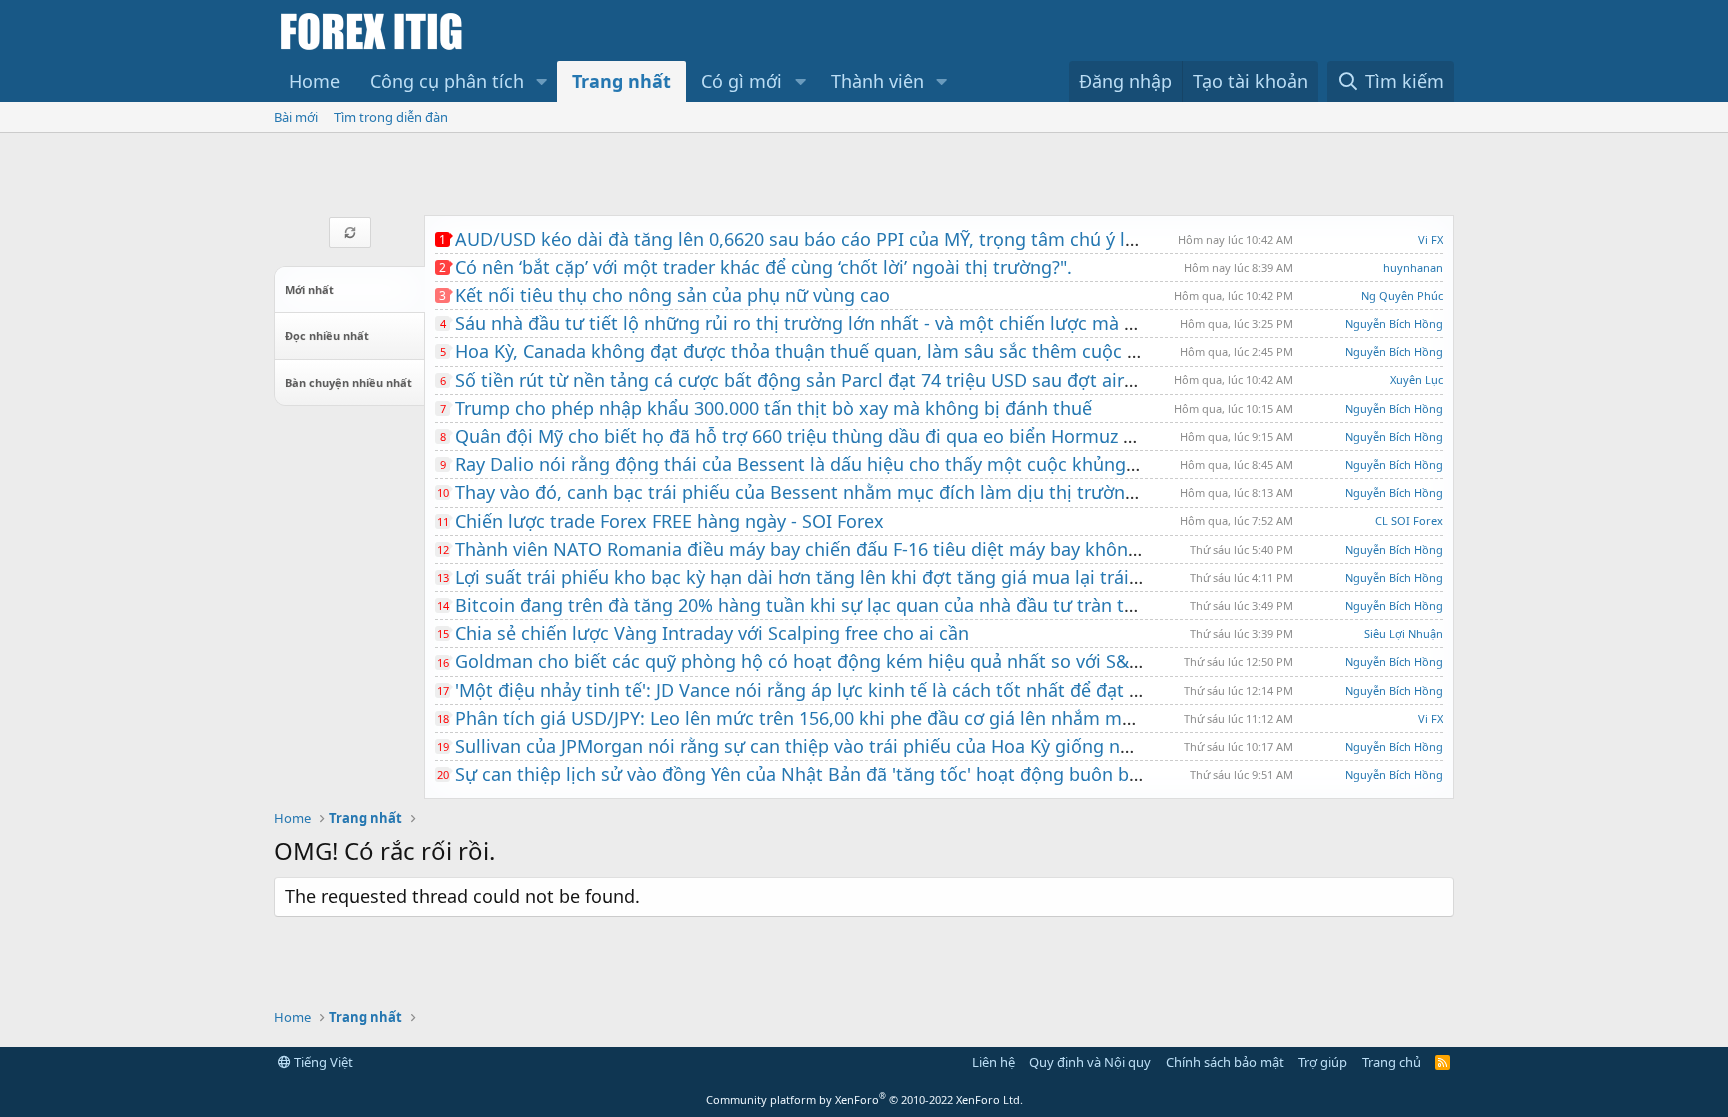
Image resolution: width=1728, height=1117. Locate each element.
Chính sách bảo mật (1225, 1062)
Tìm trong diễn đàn (391, 117)
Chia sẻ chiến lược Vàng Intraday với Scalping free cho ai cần (712, 633)
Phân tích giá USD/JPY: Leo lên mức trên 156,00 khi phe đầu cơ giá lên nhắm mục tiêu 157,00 (847, 718)
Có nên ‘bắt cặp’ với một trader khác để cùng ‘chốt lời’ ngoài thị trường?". (763, 267)
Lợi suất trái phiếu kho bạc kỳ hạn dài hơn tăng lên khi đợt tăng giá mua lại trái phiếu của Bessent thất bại (908, 577)
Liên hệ (993, 1062)
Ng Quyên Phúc (1402, 295)
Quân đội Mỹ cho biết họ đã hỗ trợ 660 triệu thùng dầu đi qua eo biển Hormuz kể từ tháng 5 (846, 436)
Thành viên (877, 81)
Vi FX (1430, 239)
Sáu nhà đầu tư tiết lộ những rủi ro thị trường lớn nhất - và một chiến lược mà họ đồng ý (832, 323)
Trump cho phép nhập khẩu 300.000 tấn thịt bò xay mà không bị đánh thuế (773, 408)
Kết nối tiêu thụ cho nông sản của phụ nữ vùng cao (672, 295)
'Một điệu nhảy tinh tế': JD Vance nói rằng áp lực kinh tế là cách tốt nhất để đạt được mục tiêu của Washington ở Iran (952, 690)
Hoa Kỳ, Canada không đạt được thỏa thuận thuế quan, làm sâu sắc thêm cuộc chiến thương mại (866, 351)
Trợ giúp (1322, 1062)
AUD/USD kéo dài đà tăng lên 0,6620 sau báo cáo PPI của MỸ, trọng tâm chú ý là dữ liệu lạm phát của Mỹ (900, 239)
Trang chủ (1391, 1062)
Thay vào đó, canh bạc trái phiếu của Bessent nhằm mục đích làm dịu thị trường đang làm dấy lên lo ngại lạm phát (943, 492)
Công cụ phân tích (447, 81)
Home (314, 81)
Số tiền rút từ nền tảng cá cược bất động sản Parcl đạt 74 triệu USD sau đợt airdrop (809, 380)
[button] (542, 81)
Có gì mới (741, 81)
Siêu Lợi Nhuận (1403, 633)
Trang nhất (621, 81)
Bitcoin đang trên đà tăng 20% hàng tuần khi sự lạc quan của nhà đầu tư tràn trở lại (811, 605)
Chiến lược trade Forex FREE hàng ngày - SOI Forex (669, 521)
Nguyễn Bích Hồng (1394, 323)
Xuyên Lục (1416, 379)
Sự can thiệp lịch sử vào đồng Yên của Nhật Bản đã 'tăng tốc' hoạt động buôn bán (802, 774)
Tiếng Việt (322, 1062)
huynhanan (1413, 267)
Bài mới (296, 117)
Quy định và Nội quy (1090, 1062)
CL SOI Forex (1409, 520)
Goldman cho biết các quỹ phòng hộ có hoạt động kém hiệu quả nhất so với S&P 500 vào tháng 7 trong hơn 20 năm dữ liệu (978, 661)
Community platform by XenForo (864, 1099)
